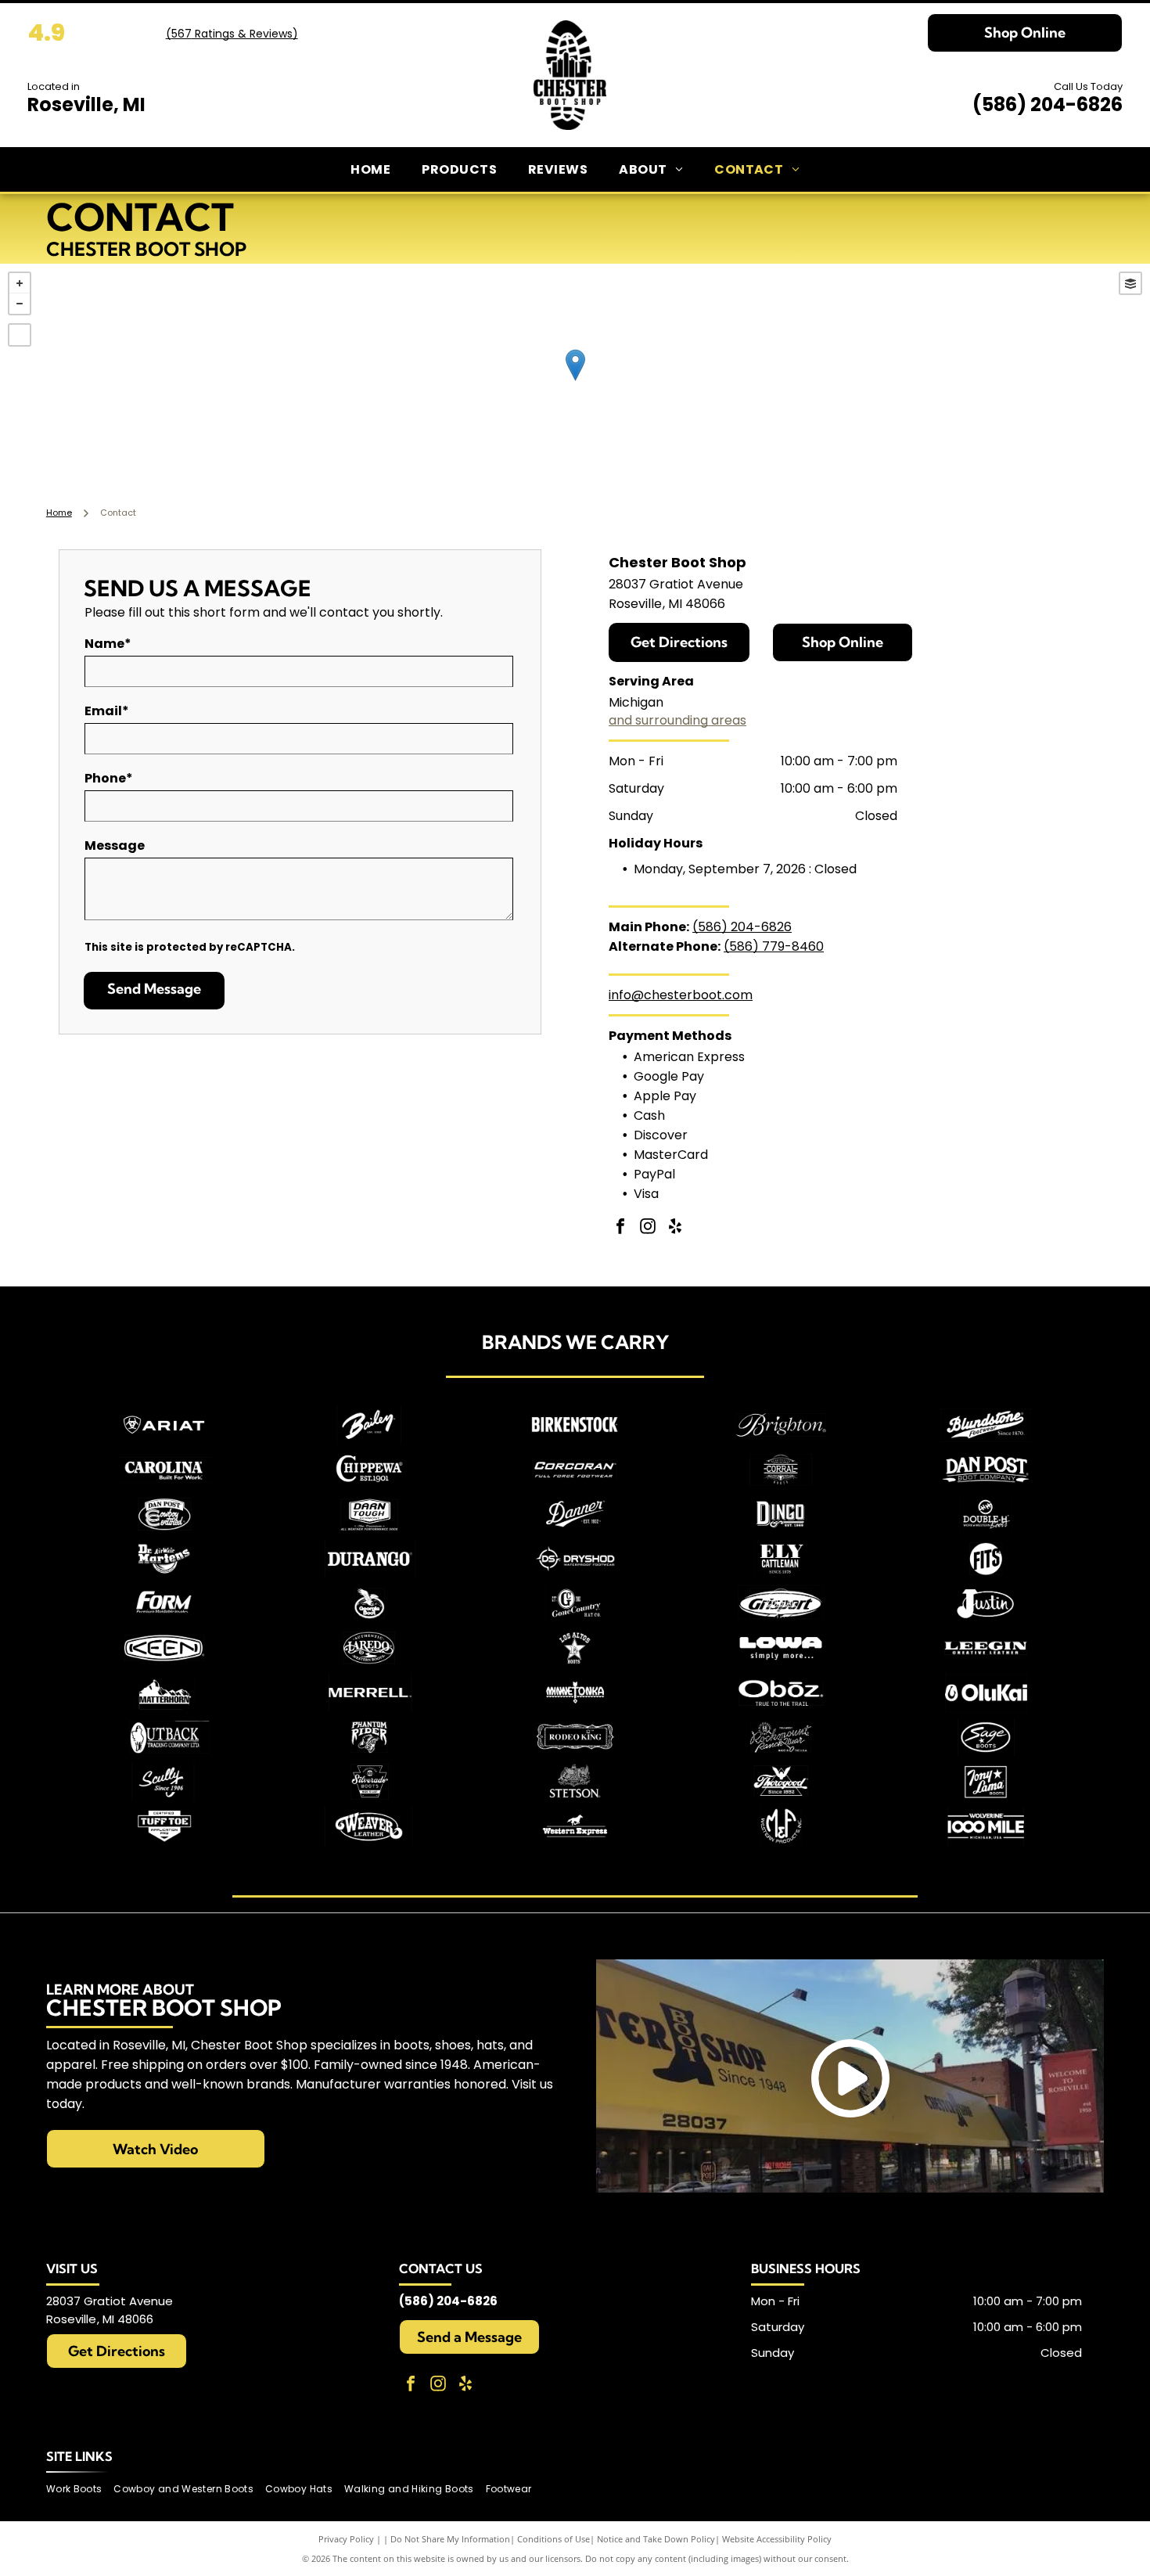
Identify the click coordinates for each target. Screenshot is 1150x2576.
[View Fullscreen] (20, 335)
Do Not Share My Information (450, 2539)
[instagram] (648, 1228)
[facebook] (620, 1228)
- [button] (20, 304)
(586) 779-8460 (774, 946)
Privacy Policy (346, 2539)
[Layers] (1130, 283)
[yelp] (675, 1228)
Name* (108, 644)
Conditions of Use (553, 2539)
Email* (107, 711)
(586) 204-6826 (1048, 104)
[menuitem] (370, 169)
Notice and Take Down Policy (656, 2539)
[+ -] (575, 381)
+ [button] (20, 283)
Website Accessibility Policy (777, 2539)
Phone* (109, 778)
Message (115, 845)
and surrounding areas (677, 720)
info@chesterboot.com (681, 995)
